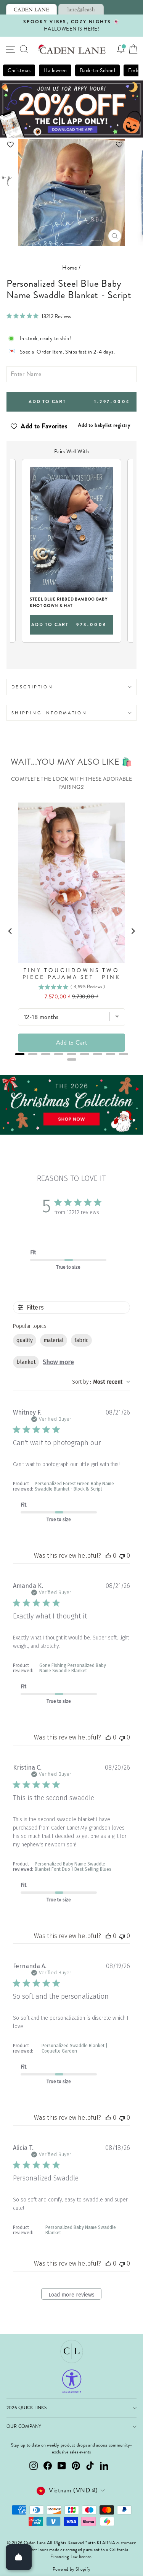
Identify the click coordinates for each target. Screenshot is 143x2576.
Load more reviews (71, 2295)
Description (32, 687)
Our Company (24, 2427)
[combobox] (101, 1382)
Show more (58, 1362)
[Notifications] (121, 49)
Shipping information (49, 713)
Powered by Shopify (71, 2569)
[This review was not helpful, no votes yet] (122, 1556)
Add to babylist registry (104, 425)
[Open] (19, 2557)
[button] (71, 145)
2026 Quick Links (27, 2408)
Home (70, 268)
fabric (81, 1340)
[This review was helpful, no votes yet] (108, 1556)
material (54, 1340)
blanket (26, 1362)
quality (25, 1340)
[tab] (31, 9)
